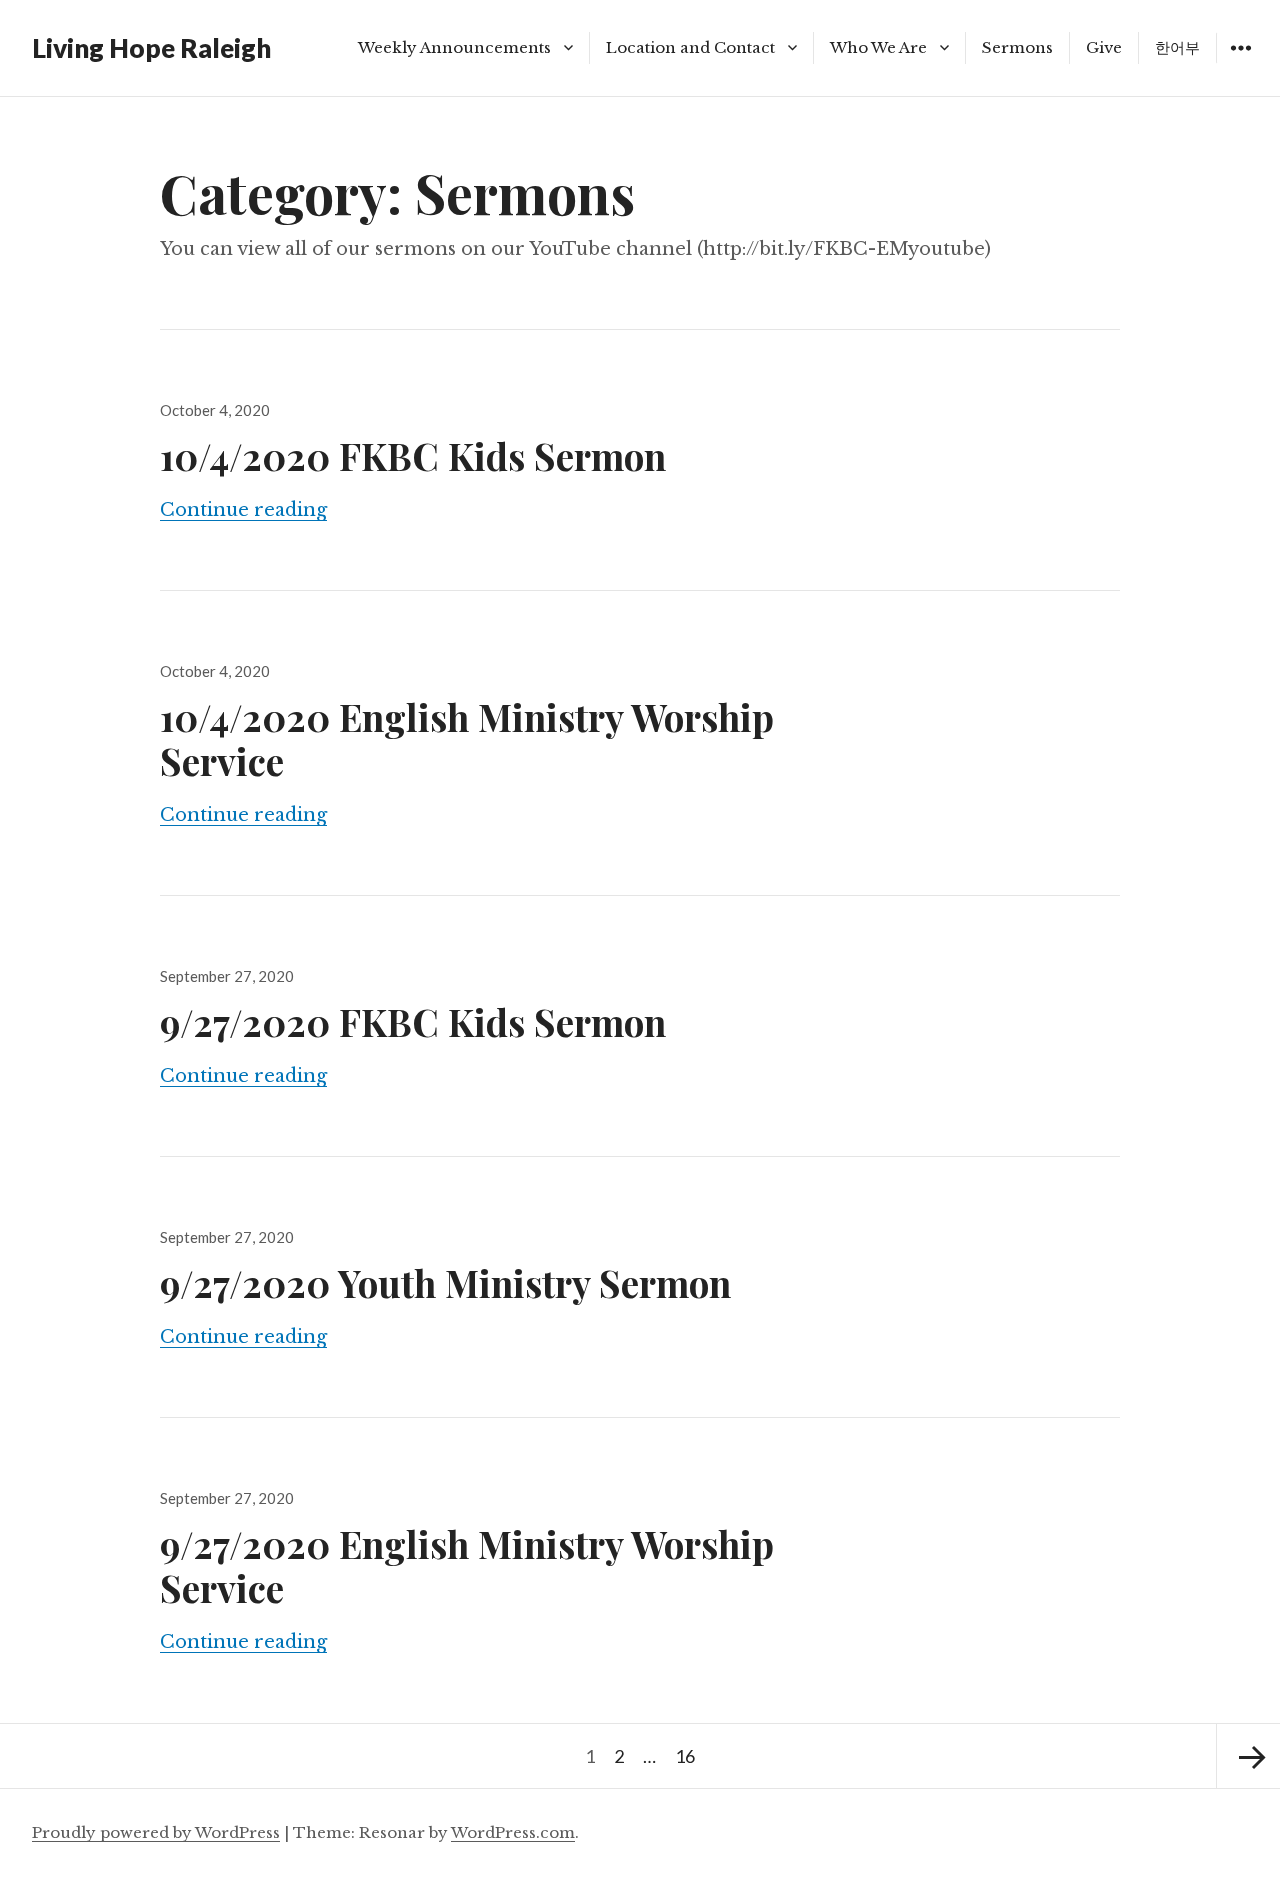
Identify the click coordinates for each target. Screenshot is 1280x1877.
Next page (1248, 1756)
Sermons (1017, 47)
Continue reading (243, 510)
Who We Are (878, 47)
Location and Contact (690, 47)
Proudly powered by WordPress (156, 1832)
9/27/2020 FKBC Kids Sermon (413, 1021)
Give (1104, 47)
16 (688, 1755)
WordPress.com (513, 1832)
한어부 (1177, 47)
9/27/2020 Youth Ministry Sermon (445, 1282)
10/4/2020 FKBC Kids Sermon (413, 455)
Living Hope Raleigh (151, 48)
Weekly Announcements (454, 47)
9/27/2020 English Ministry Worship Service (467, 1565)
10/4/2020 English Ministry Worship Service (467, 738)
